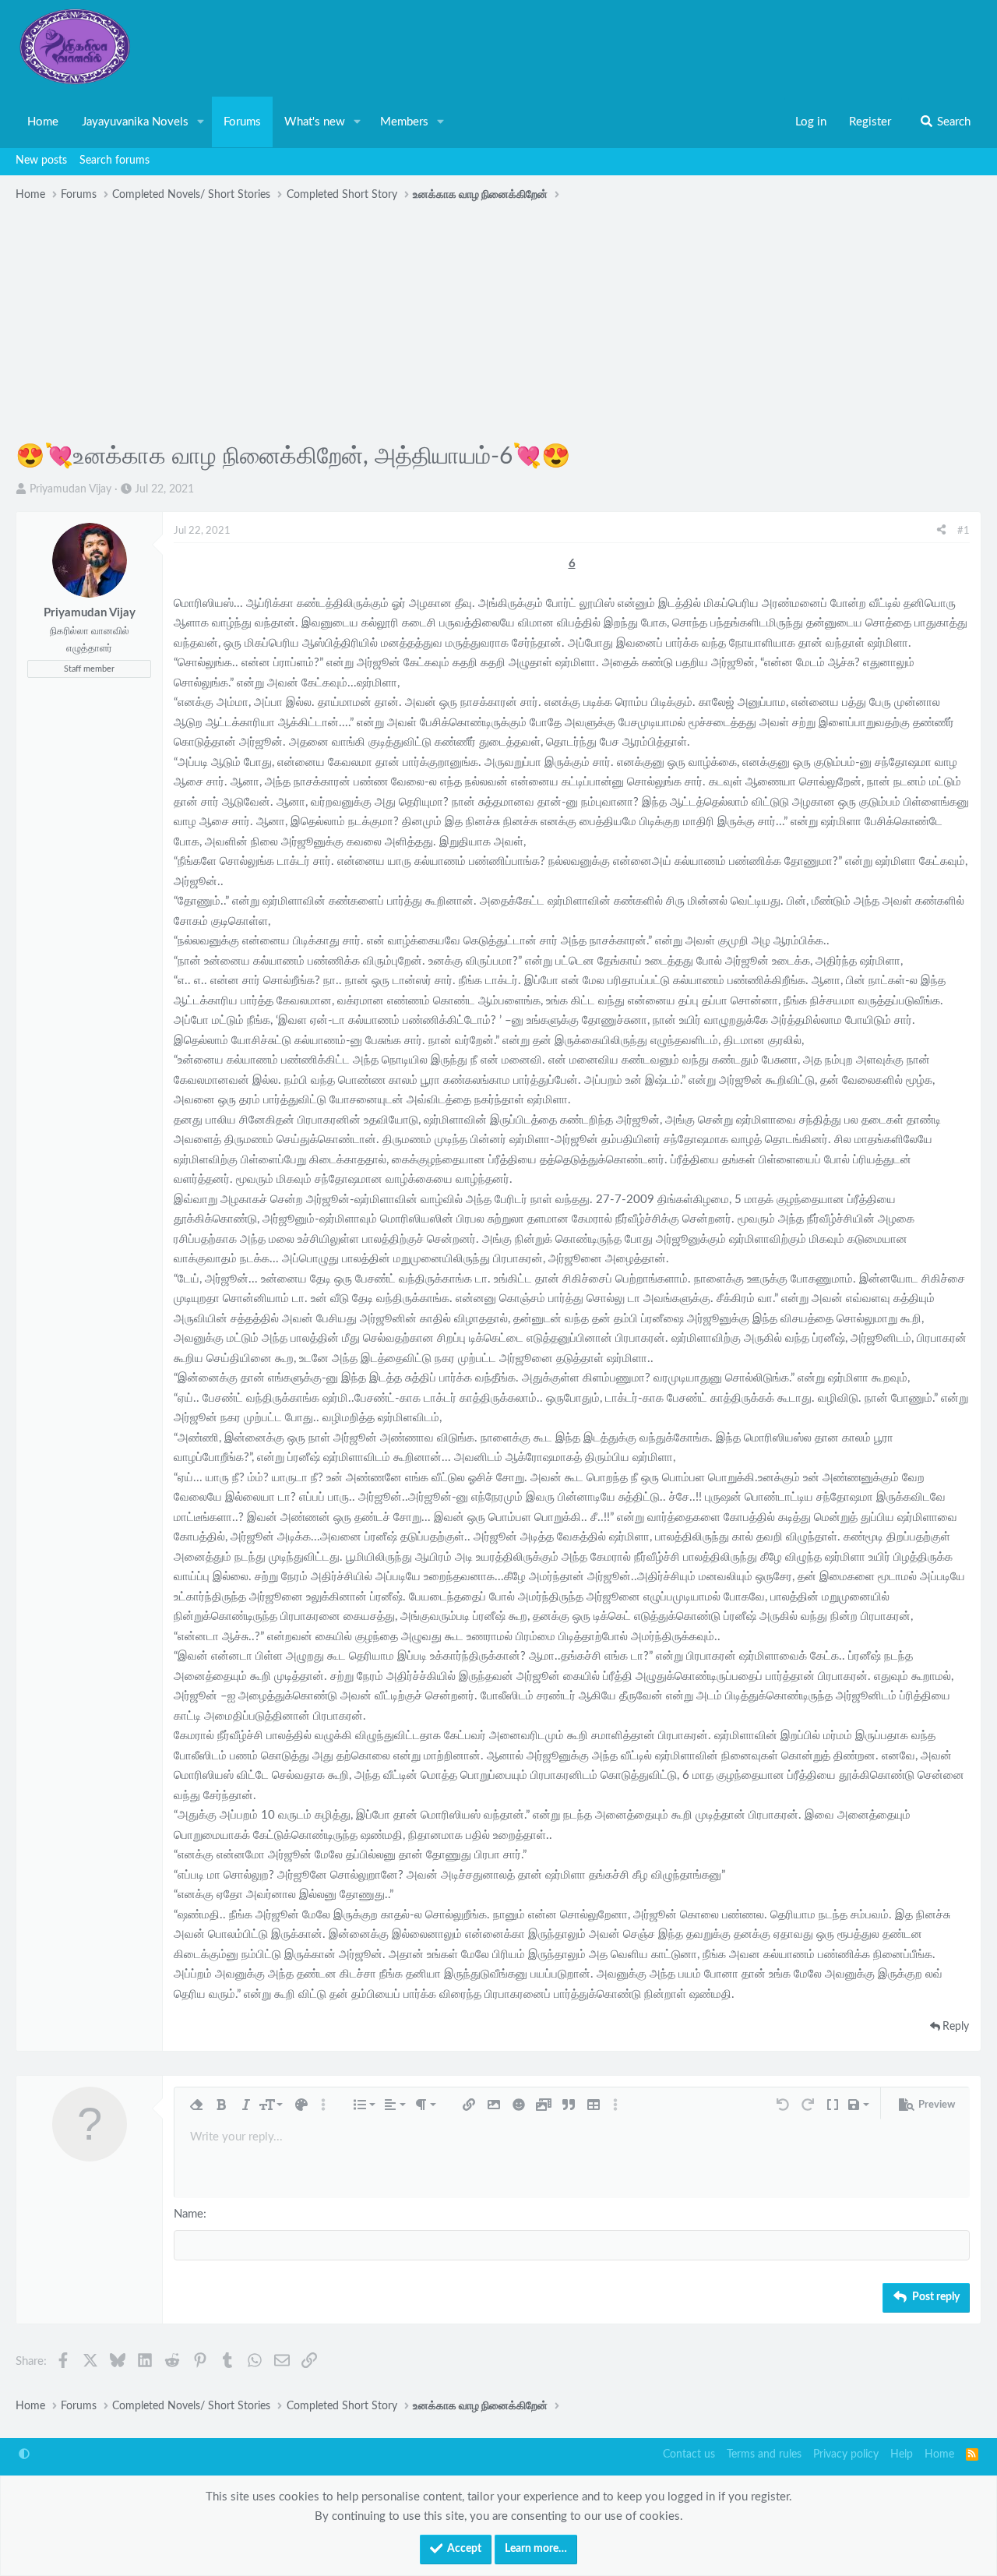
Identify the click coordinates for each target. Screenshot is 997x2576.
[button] (201, 122)
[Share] (941, 531)
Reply (956, 2027)
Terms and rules (764, 2454)
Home (43, 122)
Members (404, 122)
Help (902, 2454)
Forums (242, 122)
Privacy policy (846, 2454)
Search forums (114, 161)
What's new (315, 122)
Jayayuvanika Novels (135, 122)
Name (188, 2214)
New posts (41, 161)
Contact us (689, 2454)
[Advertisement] (498, 324)
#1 (964, 531)
